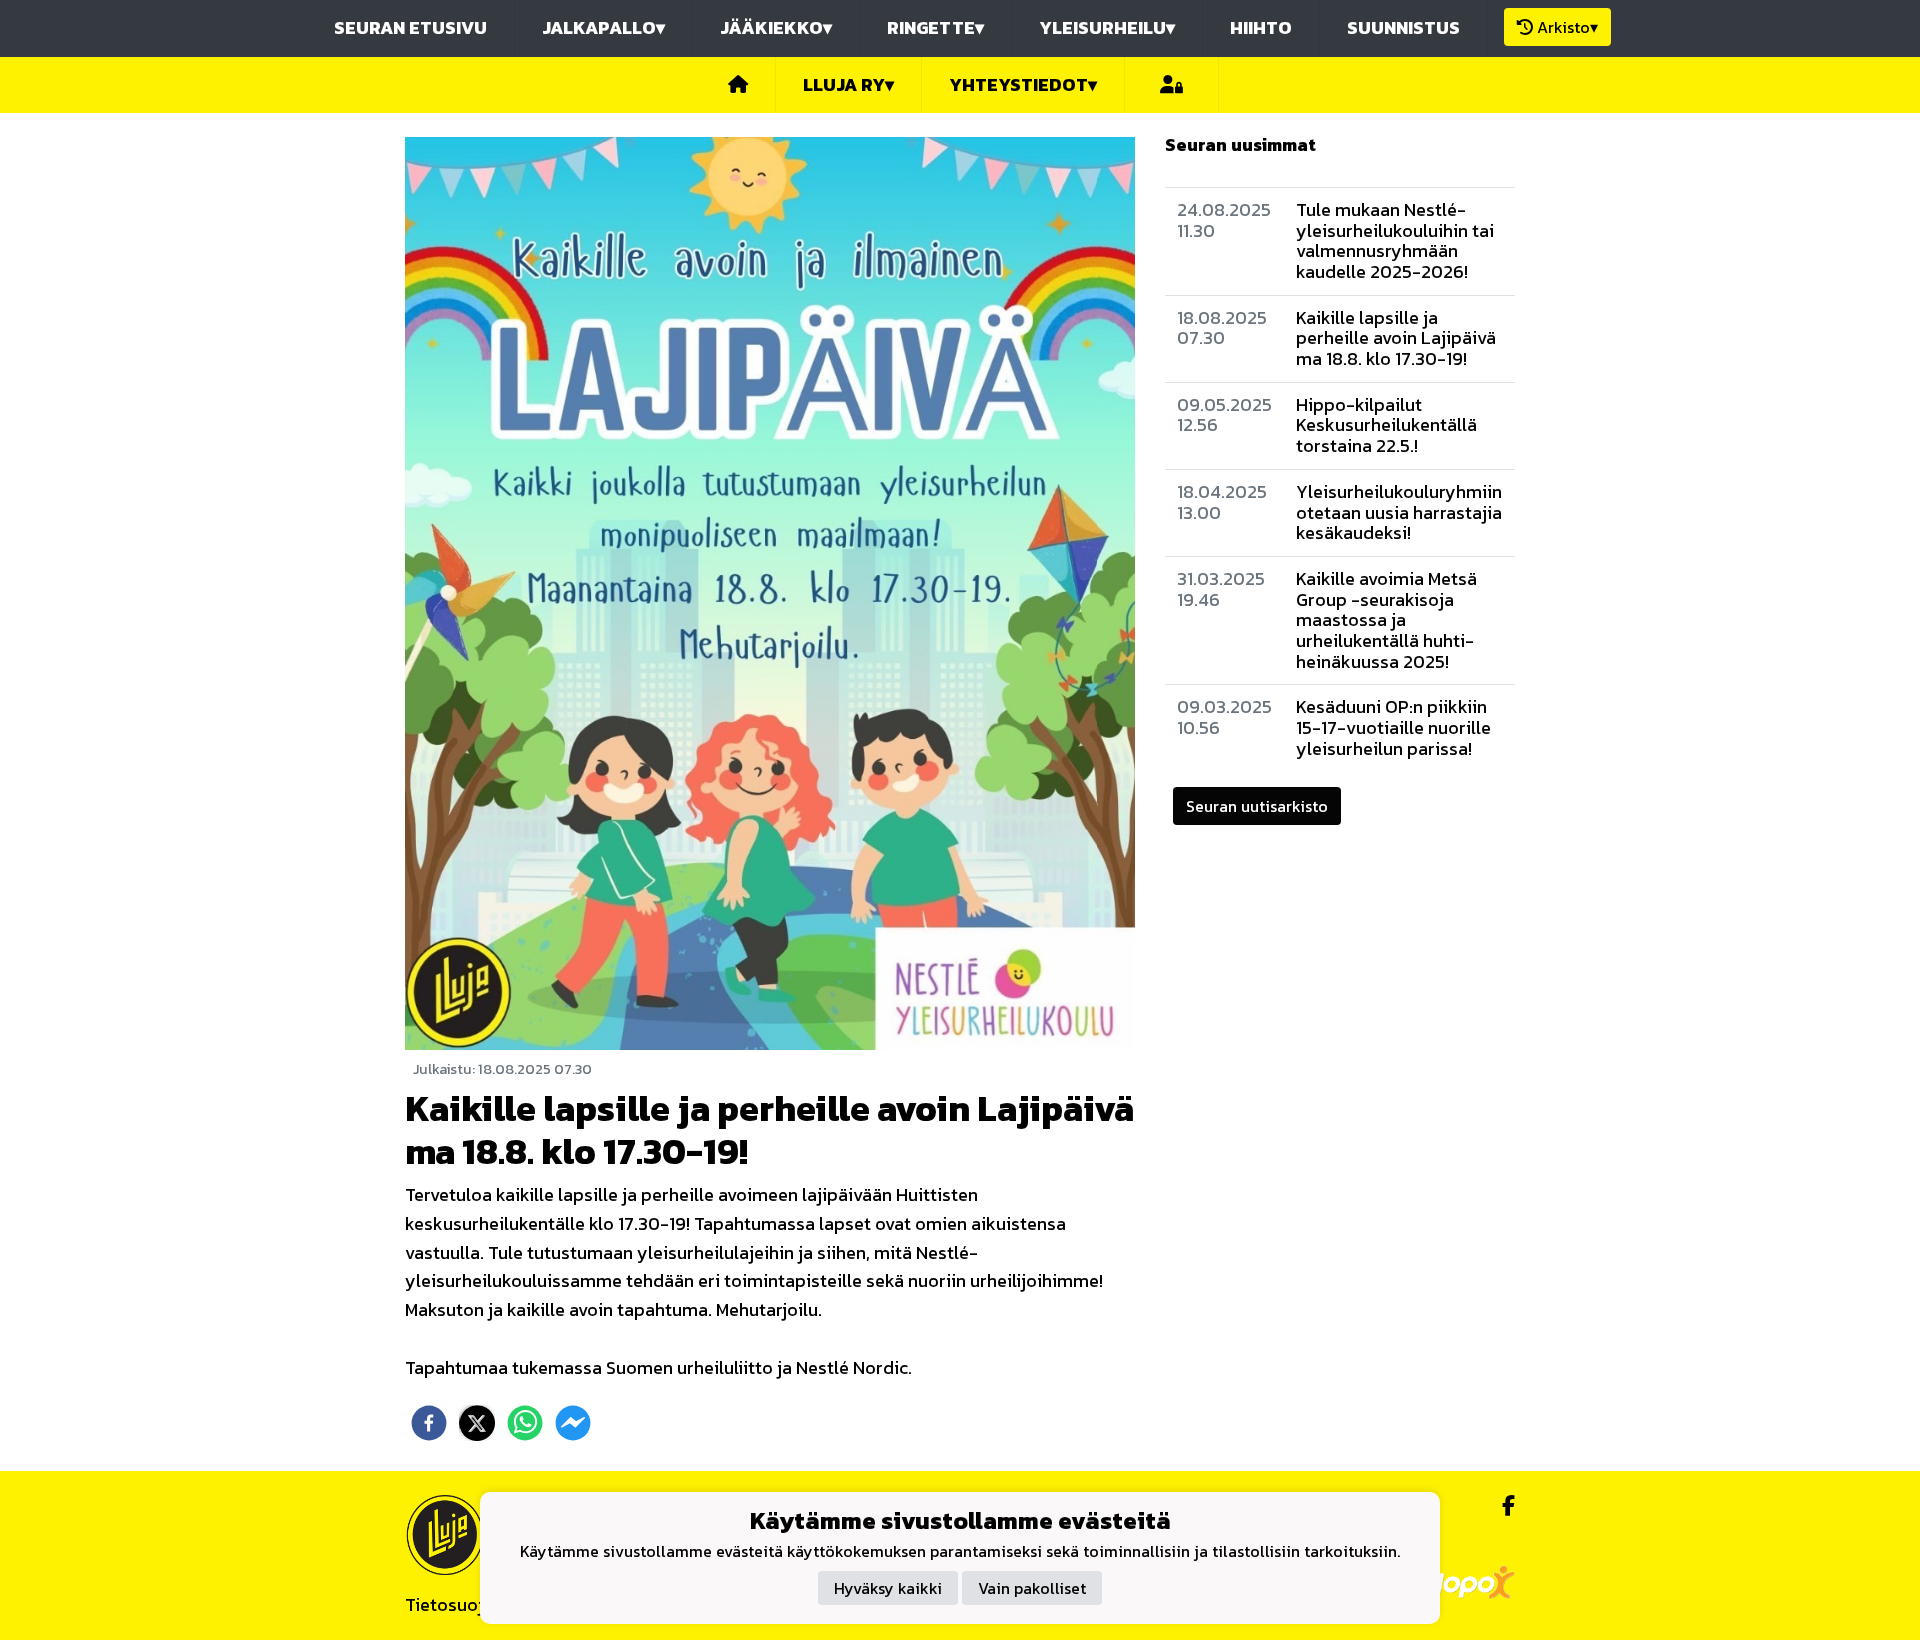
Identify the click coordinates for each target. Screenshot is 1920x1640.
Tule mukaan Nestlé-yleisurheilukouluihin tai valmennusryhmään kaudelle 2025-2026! (1395, 240)
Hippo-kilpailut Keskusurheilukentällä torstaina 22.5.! (1386, 425)
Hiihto (1261, 27)
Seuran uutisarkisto (1257, 806)
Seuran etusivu (410, 27)
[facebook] (429, 1423)
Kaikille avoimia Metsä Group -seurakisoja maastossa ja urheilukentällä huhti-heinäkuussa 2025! (1386, 620)
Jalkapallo (603, 27)
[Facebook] (1500, 1506)
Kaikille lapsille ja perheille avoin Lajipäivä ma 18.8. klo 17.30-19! (1396, 338)
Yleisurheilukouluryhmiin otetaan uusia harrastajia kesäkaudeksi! (1399, 512)
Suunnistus (1403, 27)
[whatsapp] (525, 1423)
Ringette (935, 27)
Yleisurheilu (1107, 27)
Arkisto (1567, 27)
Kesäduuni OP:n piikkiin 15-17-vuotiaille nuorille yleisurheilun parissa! (1393, 727)
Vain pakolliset (1032, 1587)
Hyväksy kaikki (888, 1587)
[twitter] (477, 1423)
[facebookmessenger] (573, 1423)
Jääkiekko (776, 27)
